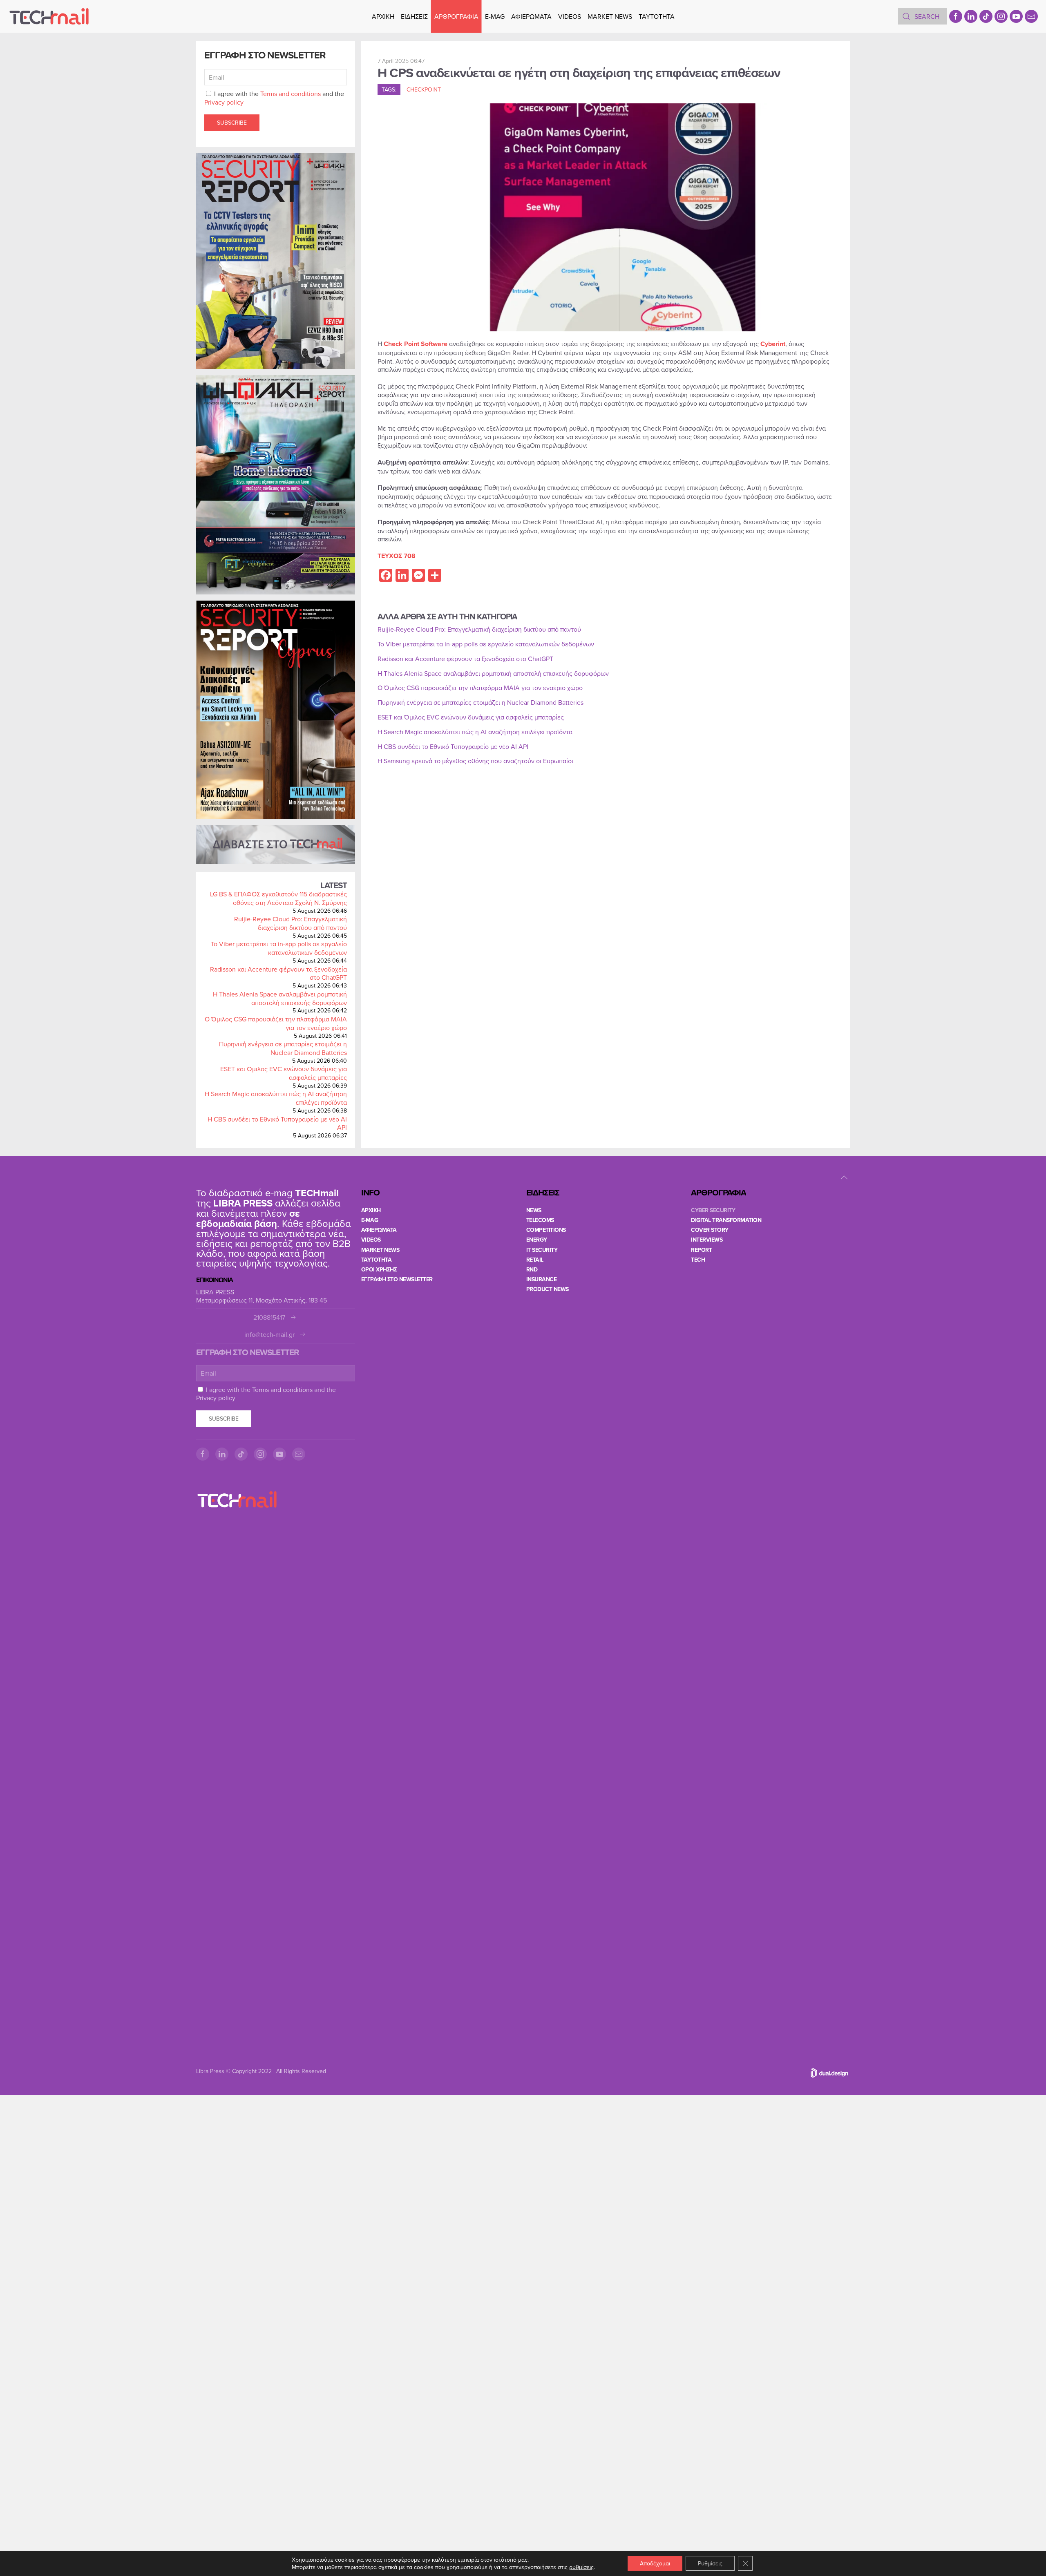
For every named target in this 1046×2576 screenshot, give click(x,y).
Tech (698, 1260)
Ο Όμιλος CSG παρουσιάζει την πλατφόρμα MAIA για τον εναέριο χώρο (276, 1023)
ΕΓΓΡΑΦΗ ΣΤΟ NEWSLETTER (397, 1279)
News (534, 1210)
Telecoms (540, 1220)
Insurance (542, 1279)
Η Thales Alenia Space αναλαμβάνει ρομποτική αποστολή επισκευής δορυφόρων (280, 998)
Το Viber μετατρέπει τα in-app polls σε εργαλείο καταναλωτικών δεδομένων (279, 948)
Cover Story (710, 1230)
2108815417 (269, 1317)
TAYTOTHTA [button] (657, 16)
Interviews (707, 1240)
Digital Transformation (726, 1220)
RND (532, 1269)
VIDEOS (570, 16)
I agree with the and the (274, 98)
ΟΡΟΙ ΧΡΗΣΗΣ (379, 1269)
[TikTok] (986, 16)
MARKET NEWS (610, 16)
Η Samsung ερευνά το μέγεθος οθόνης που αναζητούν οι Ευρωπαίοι (475, 761)
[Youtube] (1016, 16)
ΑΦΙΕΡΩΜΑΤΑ (531, 16)
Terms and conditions (291, 94)
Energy (537, 1240)
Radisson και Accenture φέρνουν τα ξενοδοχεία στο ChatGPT (278, 973)
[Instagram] (1001, 16)
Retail (535, 1260)
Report (701, 1250)
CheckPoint (424, 89)
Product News (548, 1289)
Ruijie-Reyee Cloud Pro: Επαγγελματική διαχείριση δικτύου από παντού (291, 923)
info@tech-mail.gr (269, 1335)
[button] (844, 1177)
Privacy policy (224, 102)
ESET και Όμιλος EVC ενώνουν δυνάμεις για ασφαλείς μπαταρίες (284, 1073)
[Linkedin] (971, 16)
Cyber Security (713, 1210)
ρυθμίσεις (581, 2567)
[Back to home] (49, 16)
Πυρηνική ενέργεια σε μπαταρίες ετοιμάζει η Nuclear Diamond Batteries (283, 1048)
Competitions (546, 1230)
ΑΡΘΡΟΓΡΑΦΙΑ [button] (456, 16)
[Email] (1031, 16)
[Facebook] (956, 16)
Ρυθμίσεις (710, 2563)
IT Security (542, 1250)
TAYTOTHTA (377, 1260)
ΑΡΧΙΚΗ (383, 16)
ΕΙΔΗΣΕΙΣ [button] (414, 16)
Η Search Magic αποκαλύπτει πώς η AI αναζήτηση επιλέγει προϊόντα (276, 1098)
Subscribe (232, 123)
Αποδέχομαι (655, 2563)
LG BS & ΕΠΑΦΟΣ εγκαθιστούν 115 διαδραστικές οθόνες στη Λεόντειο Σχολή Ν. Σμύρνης (278, 898)
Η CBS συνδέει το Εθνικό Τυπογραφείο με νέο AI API (277, 1123)
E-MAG (495, 16)
